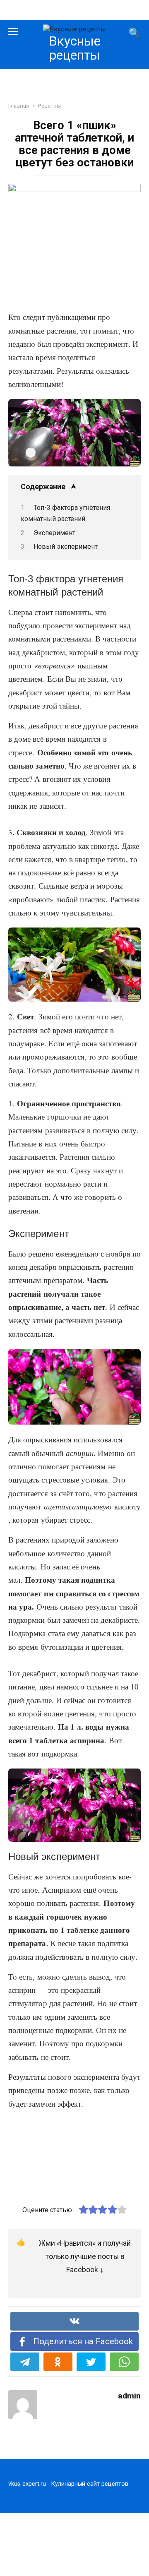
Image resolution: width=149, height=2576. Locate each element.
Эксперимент (54, 533)
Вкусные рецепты (75, 48)
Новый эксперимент (66, 547)
